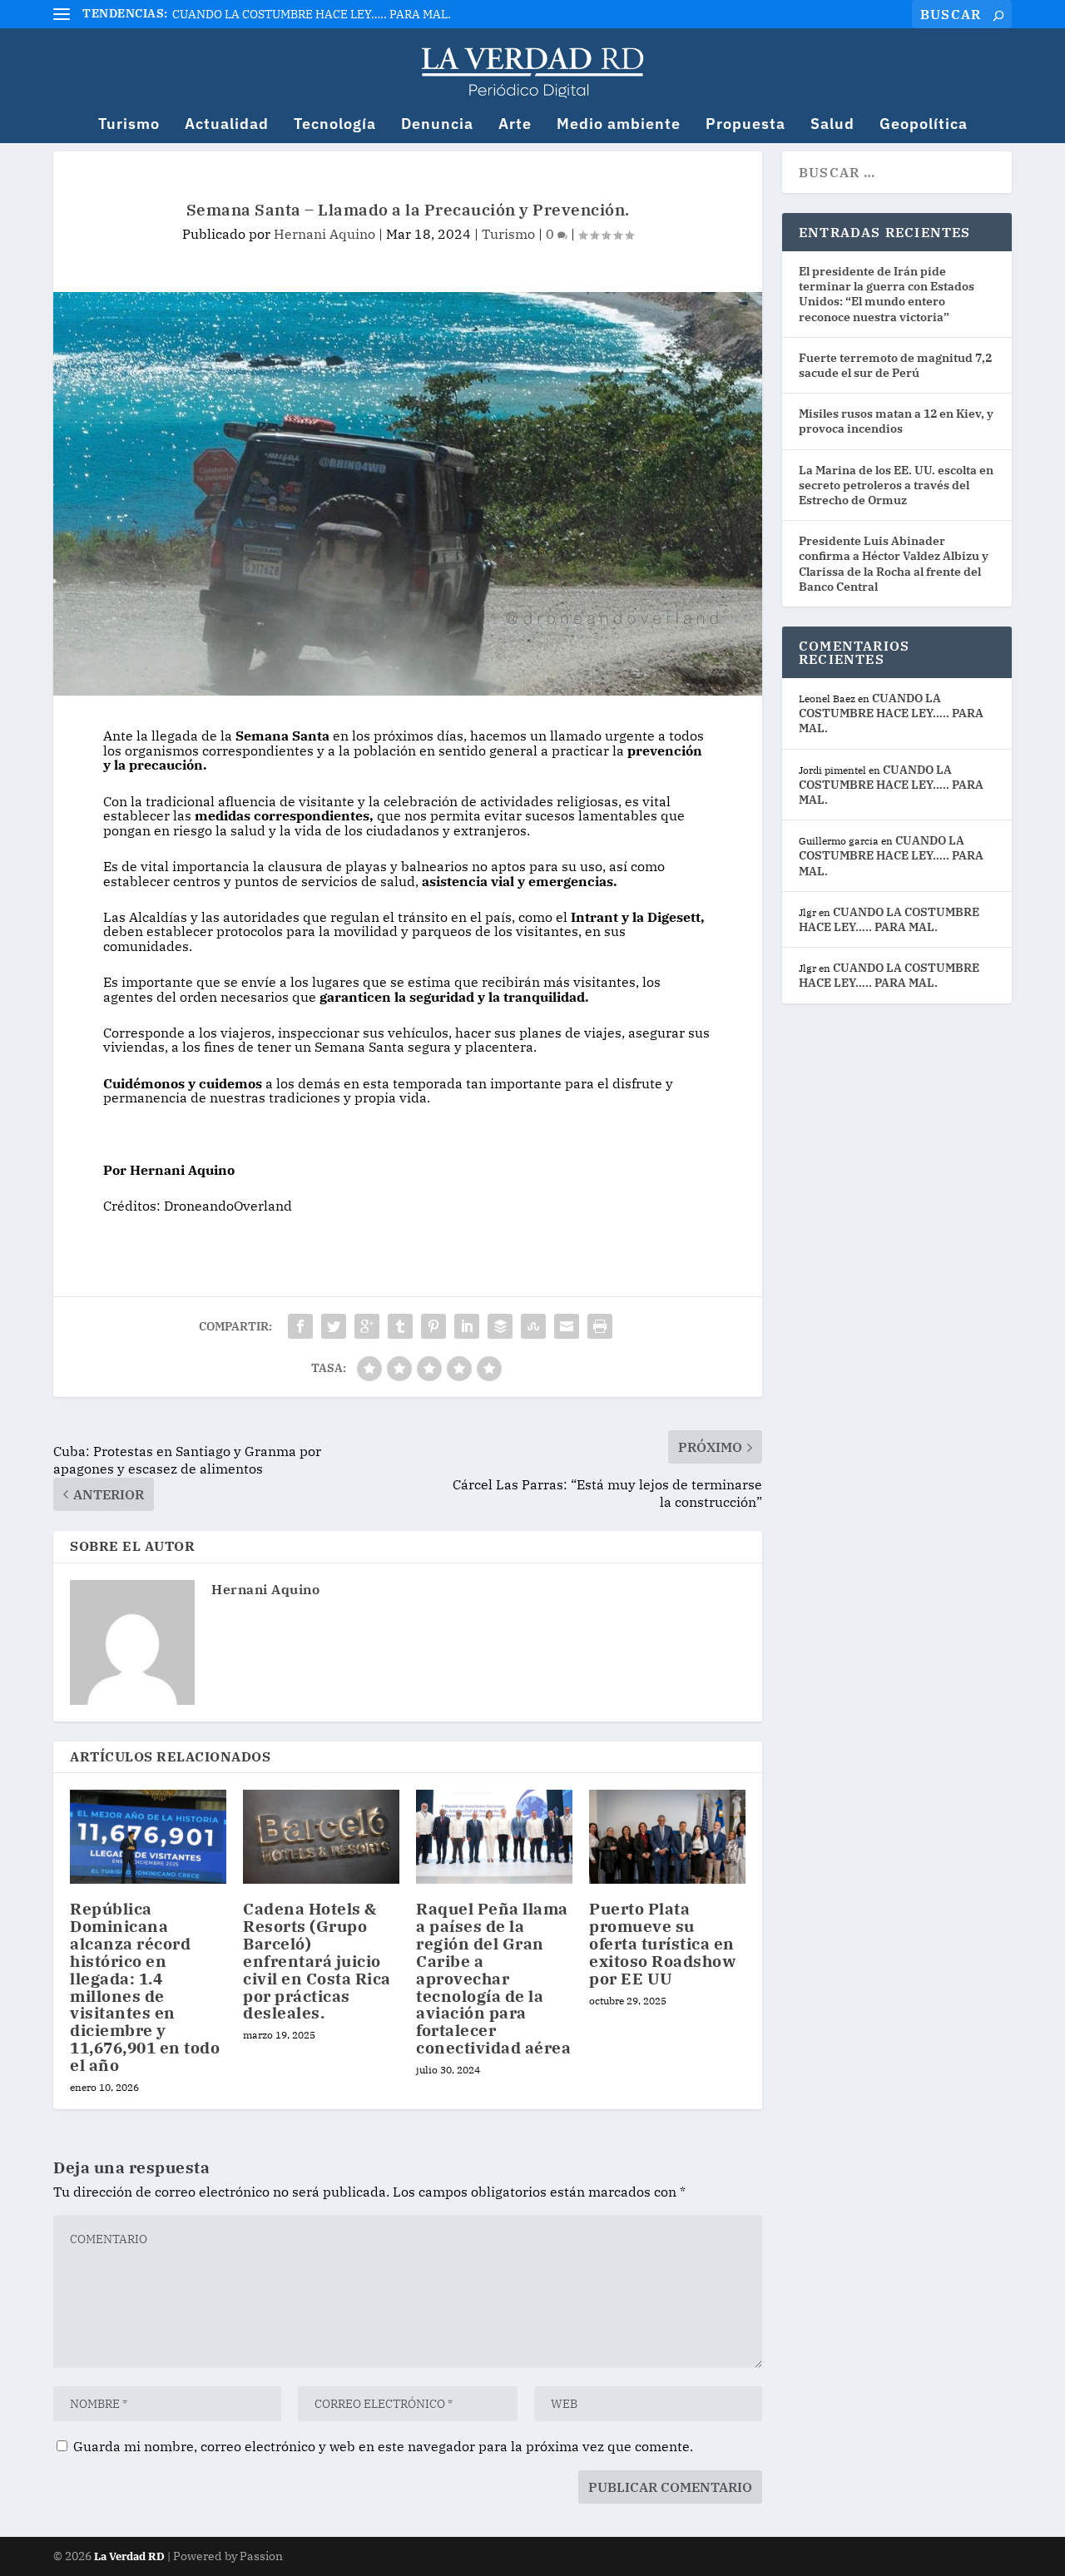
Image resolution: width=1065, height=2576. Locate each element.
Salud (832, 125)
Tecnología (335, 125)
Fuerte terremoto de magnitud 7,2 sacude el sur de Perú (895, 365)
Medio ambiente (619, 125)
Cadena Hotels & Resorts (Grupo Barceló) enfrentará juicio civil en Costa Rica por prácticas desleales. (317, 1961)
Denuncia (437, 125)
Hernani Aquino (324, 234)
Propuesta (745, 125)
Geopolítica (924, 125)
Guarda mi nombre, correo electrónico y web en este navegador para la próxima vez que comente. (383, 2446)
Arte (515, 125)
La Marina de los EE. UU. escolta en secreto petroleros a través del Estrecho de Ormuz (896, 485)
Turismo (129, 125)
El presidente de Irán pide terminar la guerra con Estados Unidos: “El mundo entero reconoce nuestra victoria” (887, 294)
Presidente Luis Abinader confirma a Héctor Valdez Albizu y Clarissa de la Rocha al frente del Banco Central (894, 564)
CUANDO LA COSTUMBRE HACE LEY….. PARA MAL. (312, 14)
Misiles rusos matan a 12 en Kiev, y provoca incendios (896, 421)
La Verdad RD (131, 2556)
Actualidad (227, 125)
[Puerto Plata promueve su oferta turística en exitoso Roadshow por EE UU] (667, 1837)
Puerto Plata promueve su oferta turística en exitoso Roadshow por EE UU (662, 1944)
